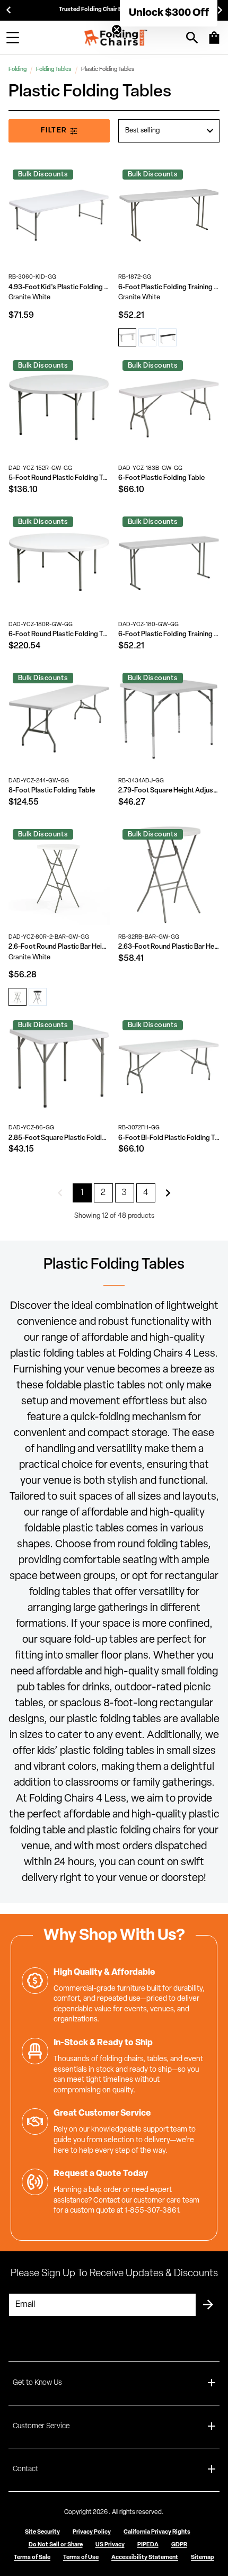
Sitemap (203, 2558)
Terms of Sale (32, 2558)
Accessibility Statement (145, 2558)
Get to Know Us (37, 2383)
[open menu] (13, 38)
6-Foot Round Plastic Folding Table (59, 634)
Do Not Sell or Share (56, 2545)
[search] (192, 38)
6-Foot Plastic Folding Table (161, 478)
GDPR (179, 2545)
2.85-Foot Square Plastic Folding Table (59, 1138)
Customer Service (41, 2426)
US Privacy (110, 2545)
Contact (25, 2469)
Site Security (42, 2532)
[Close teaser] (117, 30)
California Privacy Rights (157, 2532)
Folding (17, 70)
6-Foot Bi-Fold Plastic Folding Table (169, 1138)
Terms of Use (81, 2558)
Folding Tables (54, 70)
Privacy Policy (92, 2532)
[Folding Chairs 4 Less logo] (116, 38)
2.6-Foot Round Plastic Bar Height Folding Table (59, 947)
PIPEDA (148, 2545)
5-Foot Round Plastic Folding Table (59, 478)
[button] (169, 13)
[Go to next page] (168, 1193)
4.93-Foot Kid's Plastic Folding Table (59, 287)
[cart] (214, 43)
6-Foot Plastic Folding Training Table (169, 287)
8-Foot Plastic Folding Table (52, 791)
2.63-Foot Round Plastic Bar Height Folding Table (169, 947)
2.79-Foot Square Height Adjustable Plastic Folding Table (169, 791)
